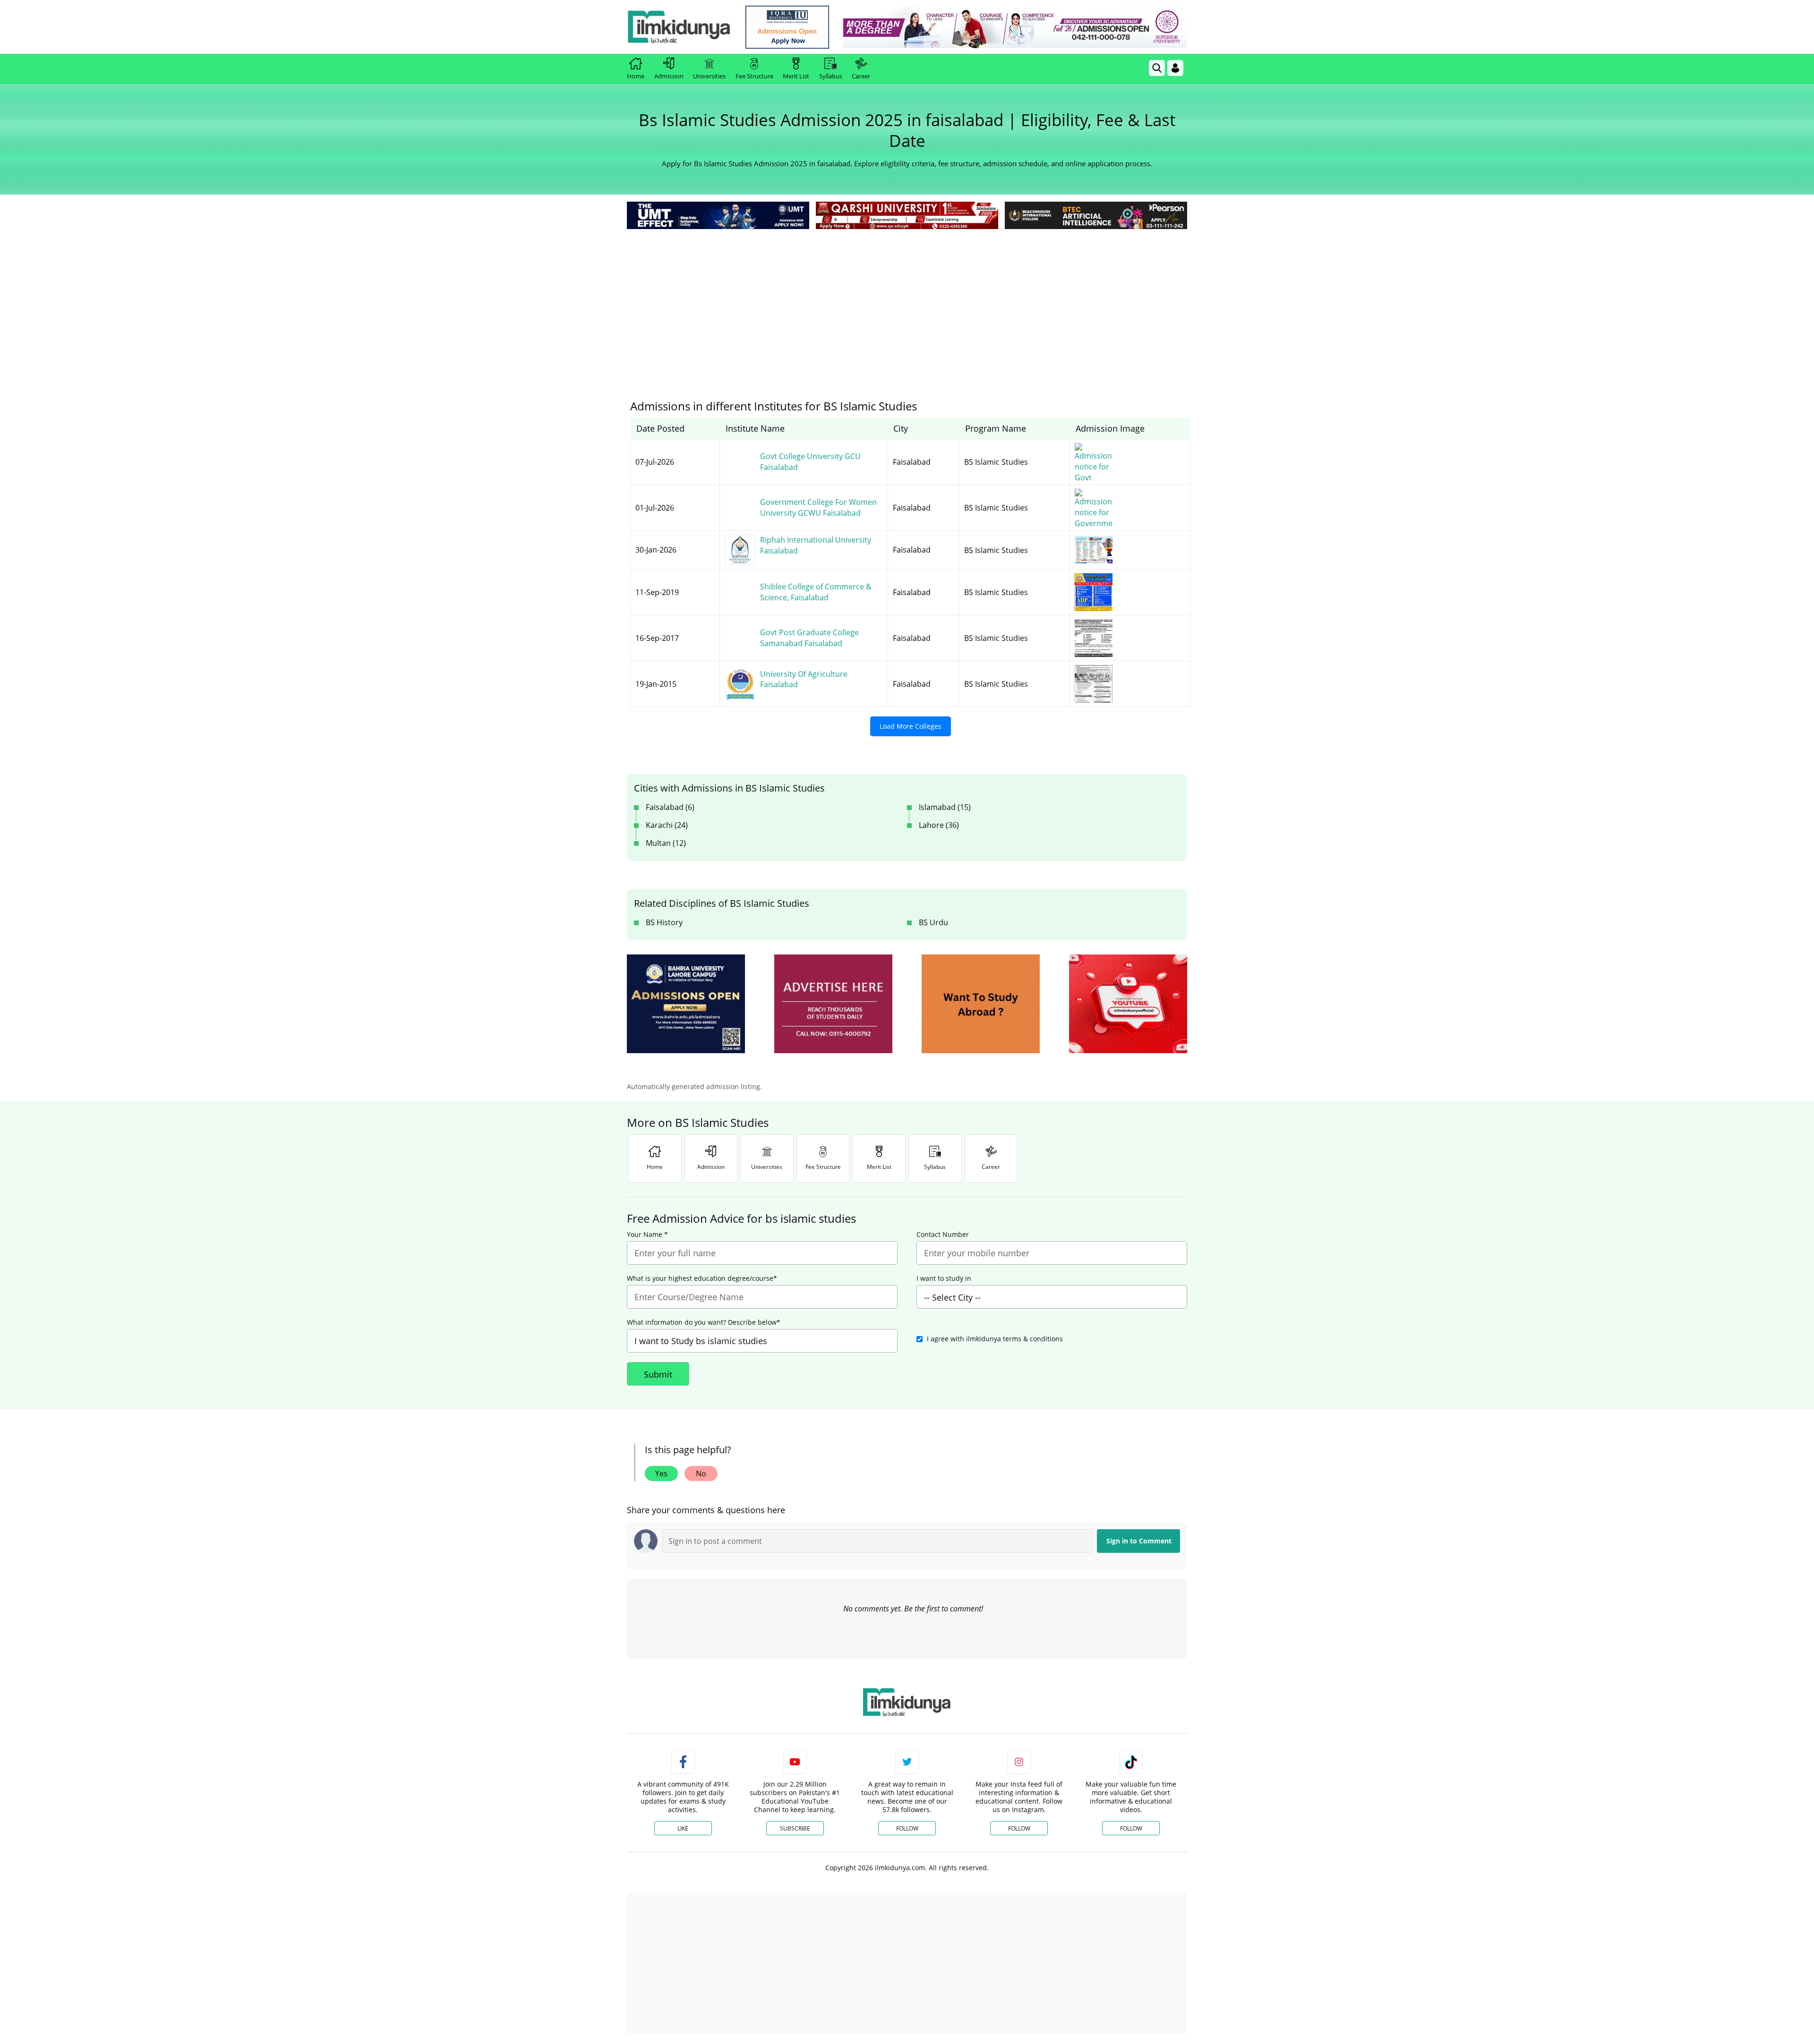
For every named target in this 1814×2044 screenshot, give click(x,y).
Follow (907, 1828)
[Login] (1175, 68)
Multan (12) (666, 843)
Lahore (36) (939, 825)
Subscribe (795, 1828)
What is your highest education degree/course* (702, 1278)
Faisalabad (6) (670, 807)
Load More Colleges (911, 726)
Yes (661, 1473)
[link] (787, 27)
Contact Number (943, 1235)
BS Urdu (933, 922)
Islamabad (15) (945, 807)
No (701, 1473)
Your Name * (647, 1235)
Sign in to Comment (1139, 1541)
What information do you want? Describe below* (704, 1322)
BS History (664, 922)
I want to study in (944, 1278)
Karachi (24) (667, 825)
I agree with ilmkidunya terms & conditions (995, 1339)
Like (683, 1828)
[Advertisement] (907, 302)
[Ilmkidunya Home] (679, 27)
